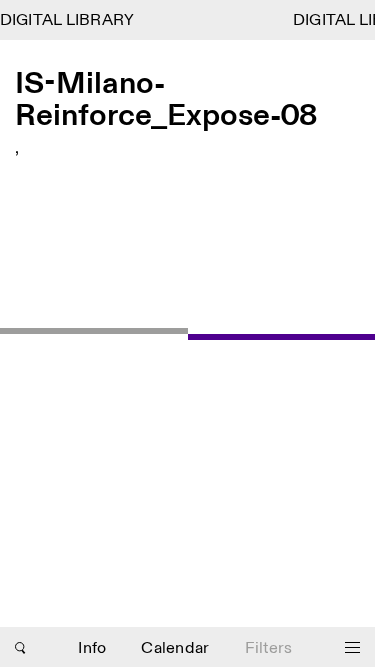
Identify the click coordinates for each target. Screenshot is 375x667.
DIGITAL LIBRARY (67, 20)
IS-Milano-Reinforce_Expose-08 (166, 100)
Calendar (175, 648)
